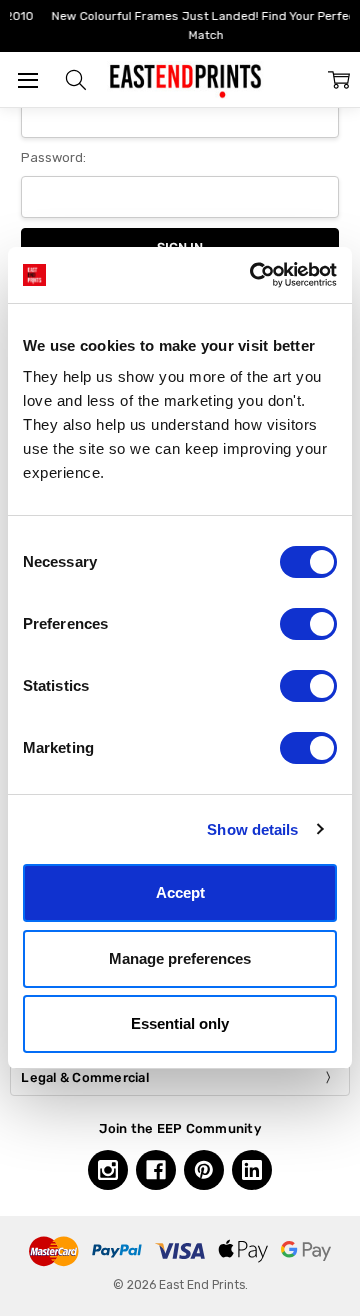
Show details (252, 829)
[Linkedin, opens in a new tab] (252, 1170)
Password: (53, 157)
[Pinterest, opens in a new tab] (204, 1170)
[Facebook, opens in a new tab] (156, 1170)
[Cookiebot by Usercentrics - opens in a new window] (254, 275)
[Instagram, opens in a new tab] (108, 1170)
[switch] (308, 624)
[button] (76, 80)
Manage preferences (180, 958)
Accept (180, 892)
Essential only (180, 1023)
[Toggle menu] (27, 79)
